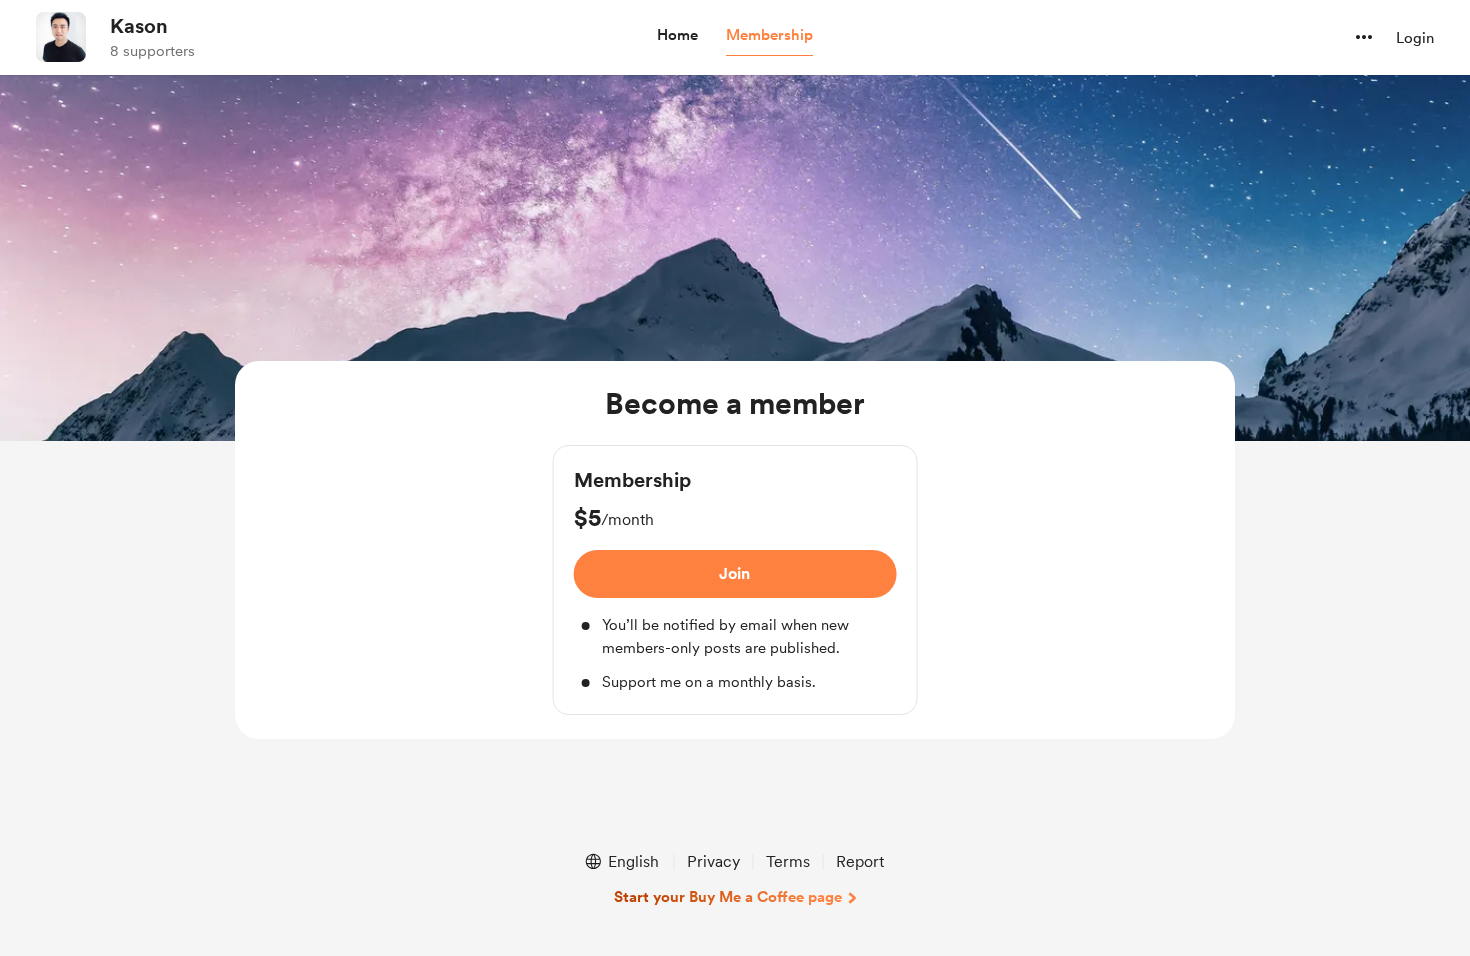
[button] (677, 36)
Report (860, 861)
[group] (735, 580)
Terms (788, 861)
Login (1415, 38)
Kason (139, 26)
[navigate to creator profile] (61, 37)
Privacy (713, 861)
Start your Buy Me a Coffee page (728, 897)
